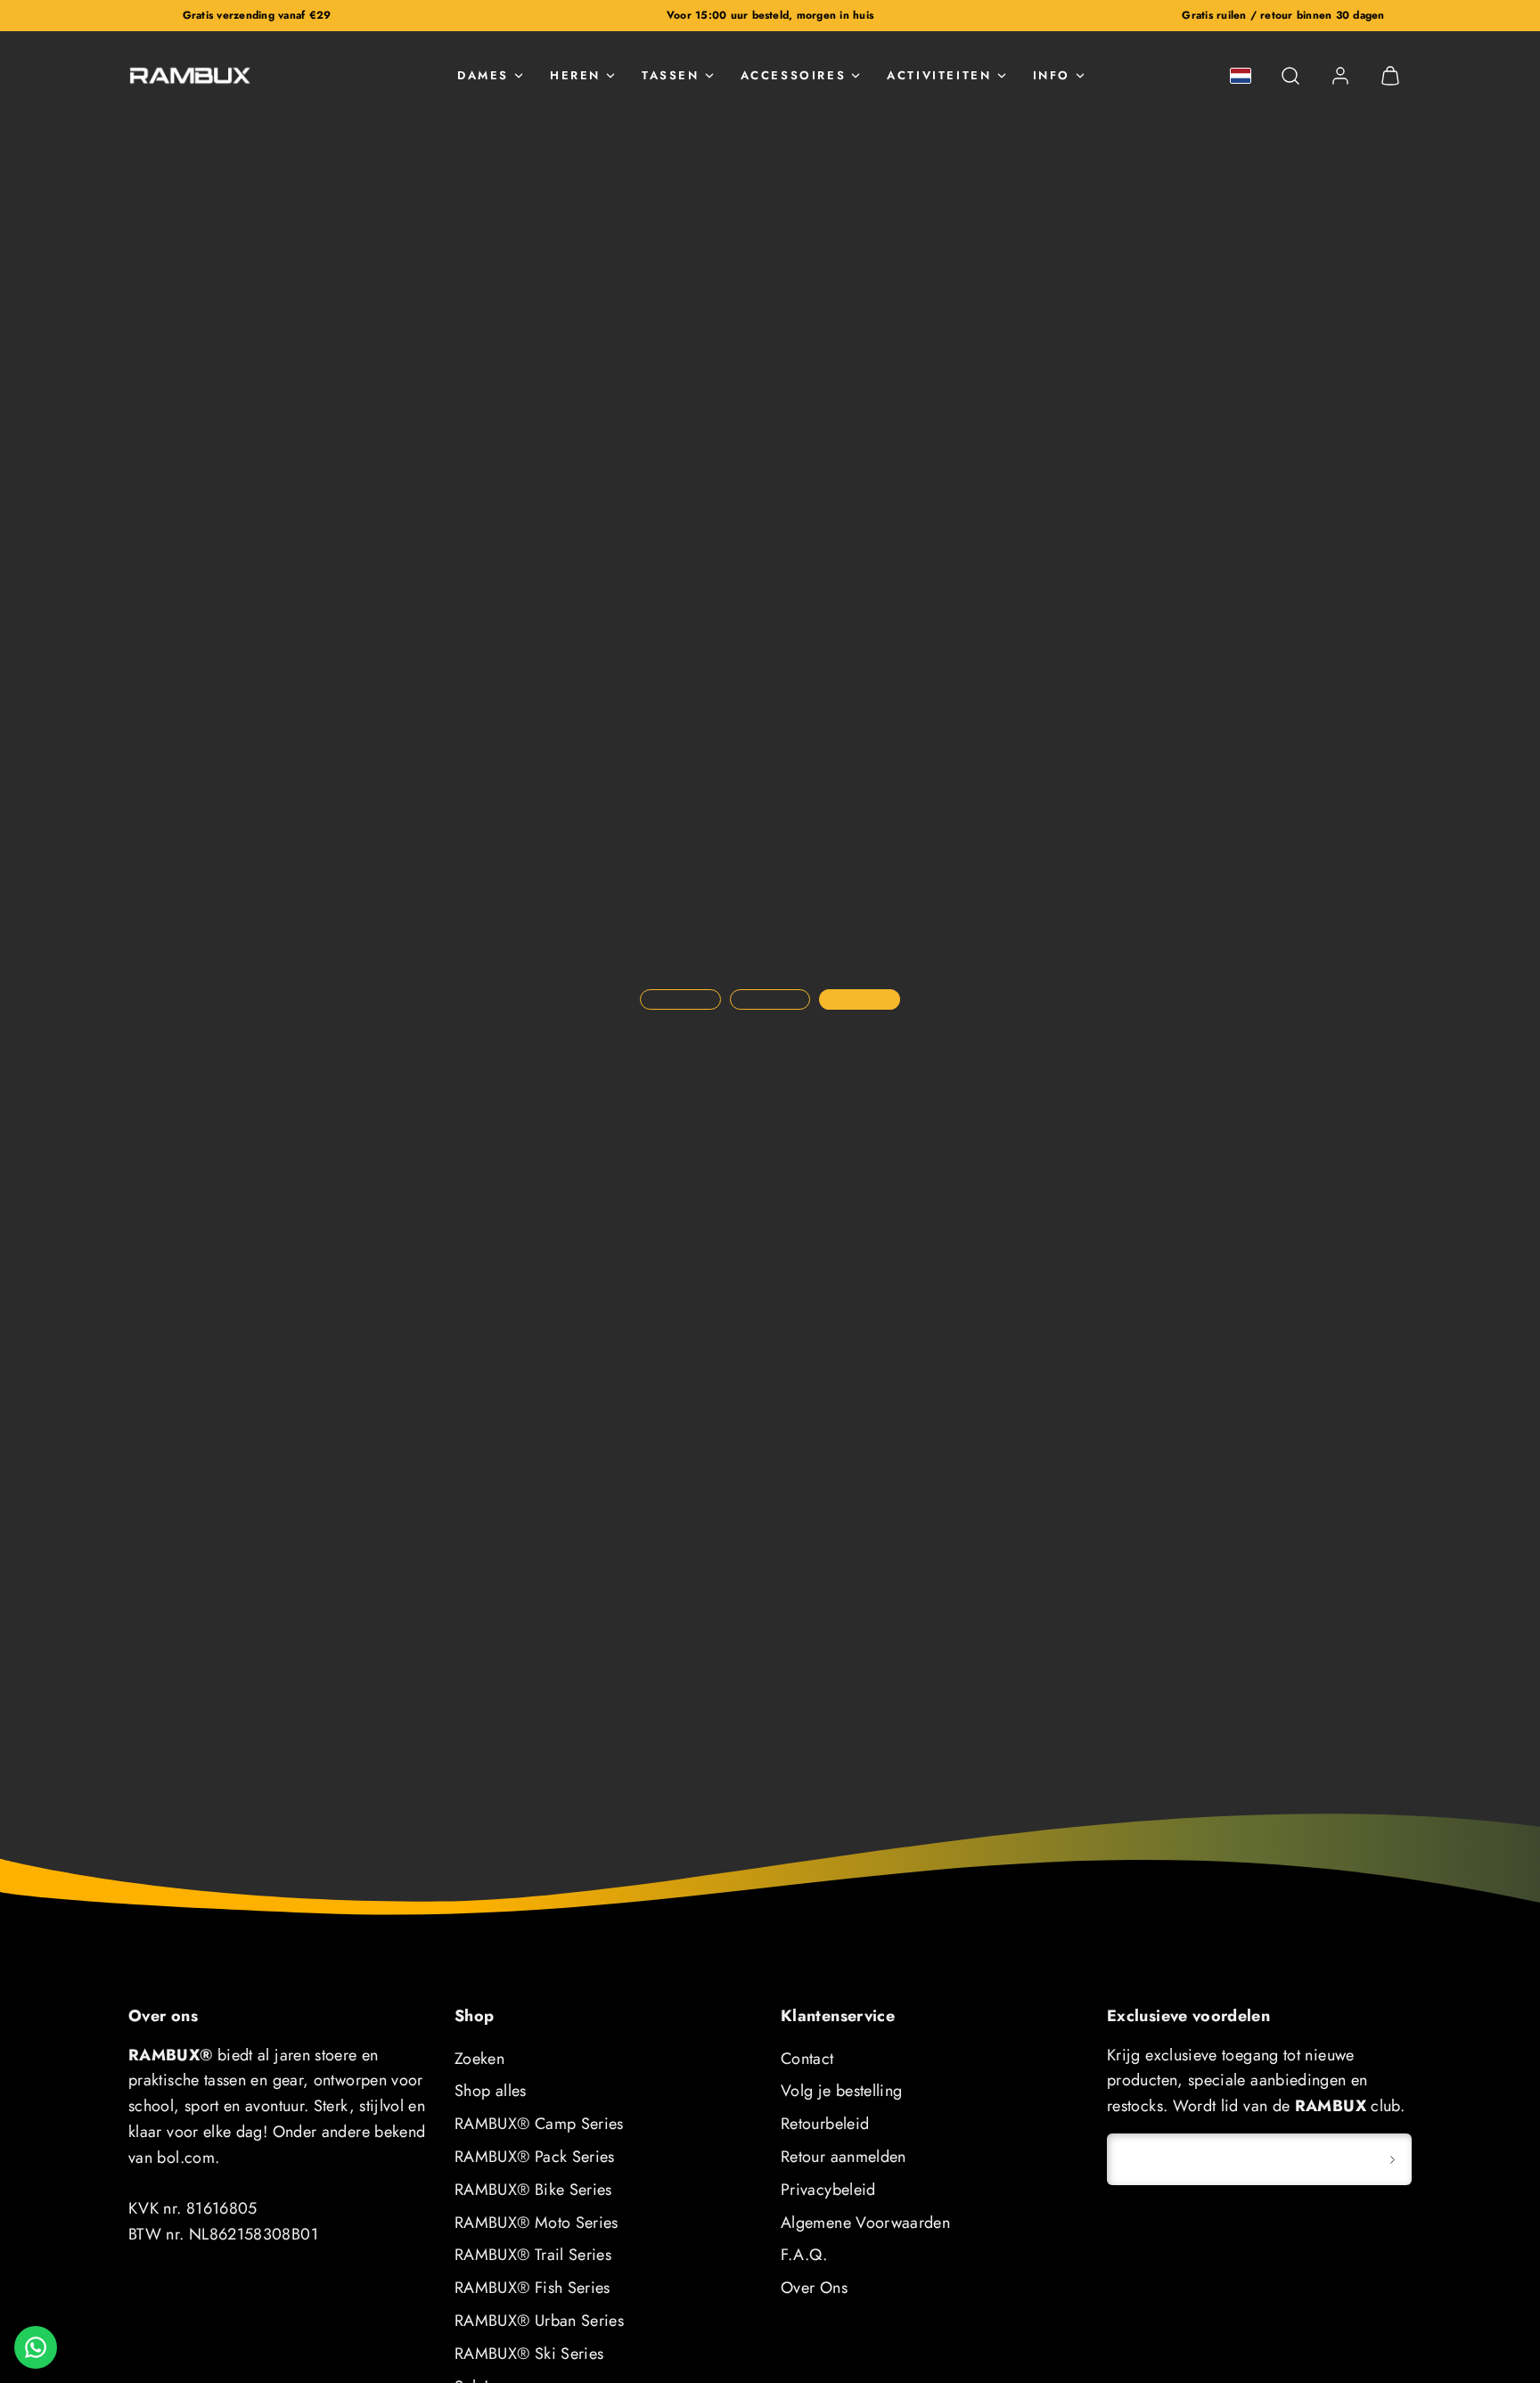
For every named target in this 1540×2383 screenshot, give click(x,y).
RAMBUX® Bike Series (533, 2190)
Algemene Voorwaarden (865, 2223)
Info (1052, 75)
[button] (1290, 76)
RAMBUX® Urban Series (539, 2321)
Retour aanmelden (844, 2157)
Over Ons (814, 2288)
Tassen (671, 75)
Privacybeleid (828, 2190)
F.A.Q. (804, 2255)
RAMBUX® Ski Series (529, 2354)
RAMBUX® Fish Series (532, 2288)
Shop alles (491, 2091)
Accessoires (794, 75)
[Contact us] (36, 2347)
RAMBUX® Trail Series (533, 2255)
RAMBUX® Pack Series (535, 2157)
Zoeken (479, 2059)
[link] (1340, 76)
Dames (483, 75)
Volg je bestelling (841, 2091)
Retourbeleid (825, 2124)
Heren (575, 75)
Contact (807, 2059)
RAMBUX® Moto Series (537, 2223)
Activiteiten (939, 75)
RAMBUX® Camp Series (539, 2124)
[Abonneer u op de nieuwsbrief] (1392, 2159)
